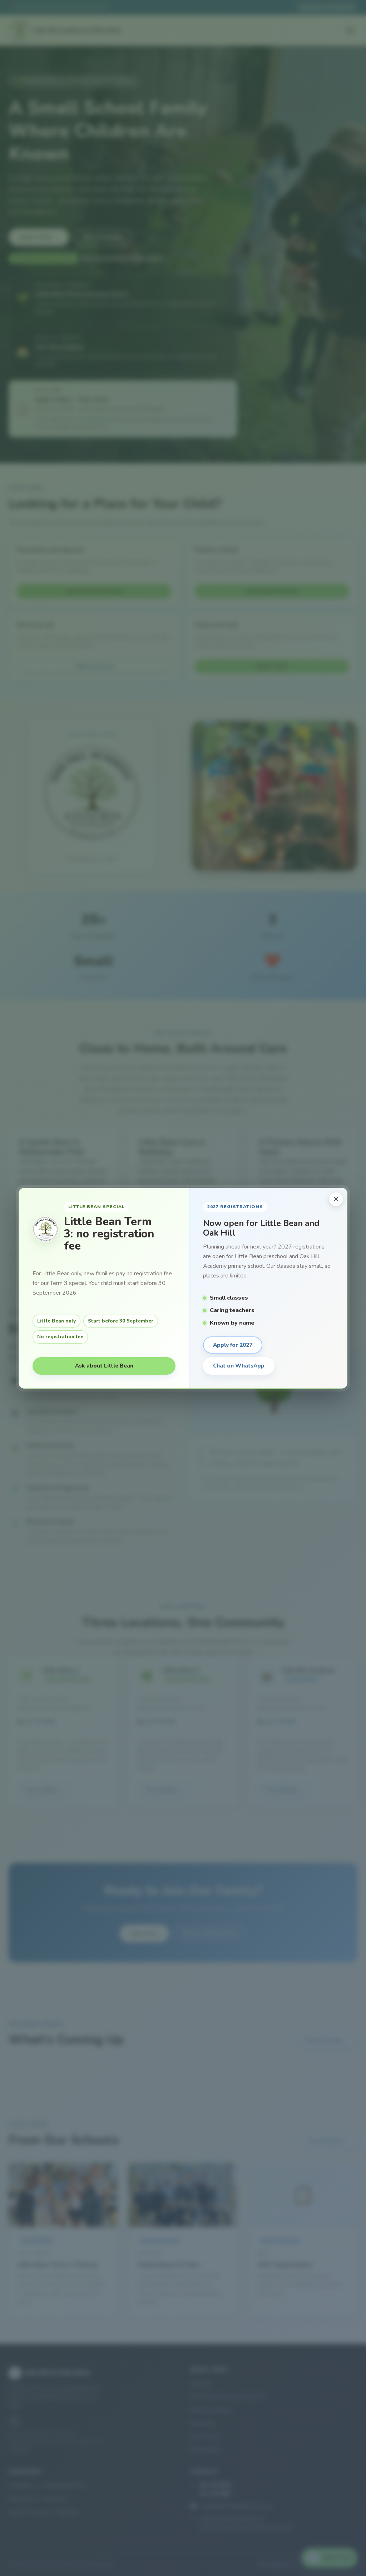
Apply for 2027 (233, 1345)
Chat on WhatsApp (239, 1366)
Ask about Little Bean (104, 1366)
